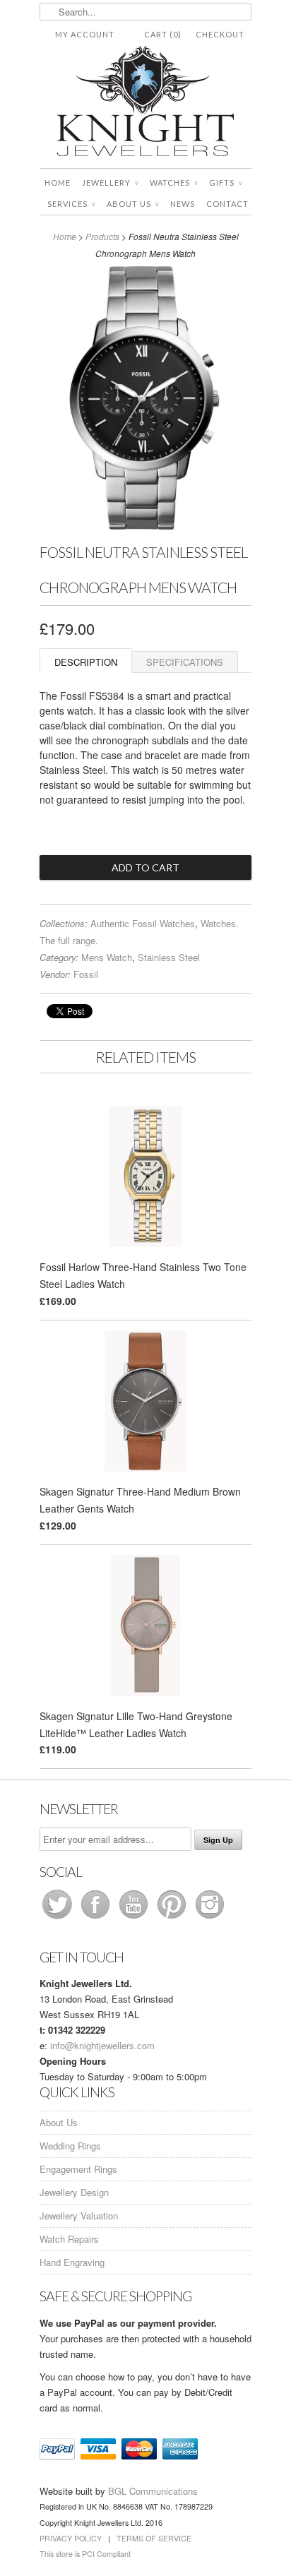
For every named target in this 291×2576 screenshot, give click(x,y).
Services (71, 204)
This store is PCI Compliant (85, 2554)
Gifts (226, 183)
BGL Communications (153, 2491)
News (183, 204)
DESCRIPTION (86, 662)
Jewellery (110, 183)
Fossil (86, 974)
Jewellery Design (74, 2192)
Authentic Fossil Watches (143, 923)
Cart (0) (163, 34)
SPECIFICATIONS (185, 662)
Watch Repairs (69, 2239)
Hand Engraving (72, 2262)
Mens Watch (107, 957)
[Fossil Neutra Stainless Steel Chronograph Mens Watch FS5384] (145, 526)
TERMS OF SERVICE (154, 2538)
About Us (133, 204)
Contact (227, 204)
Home (58, 183)
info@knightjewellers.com (102, 2045)
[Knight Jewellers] (145, 103)
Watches (174, 183)
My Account (85, 34)
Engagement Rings (78, 2169)
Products (102, 236)
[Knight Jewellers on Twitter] (59, 1918)
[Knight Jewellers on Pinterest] (173, 1918)
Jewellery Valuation (79, 2216)
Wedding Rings (70, 2146)
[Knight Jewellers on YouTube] (135, 1918)
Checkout (220, 34)
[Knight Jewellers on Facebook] (97, 1918)
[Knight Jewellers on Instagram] (210, 1918)
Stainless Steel (169, 957)
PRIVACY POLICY (71, 2538)
